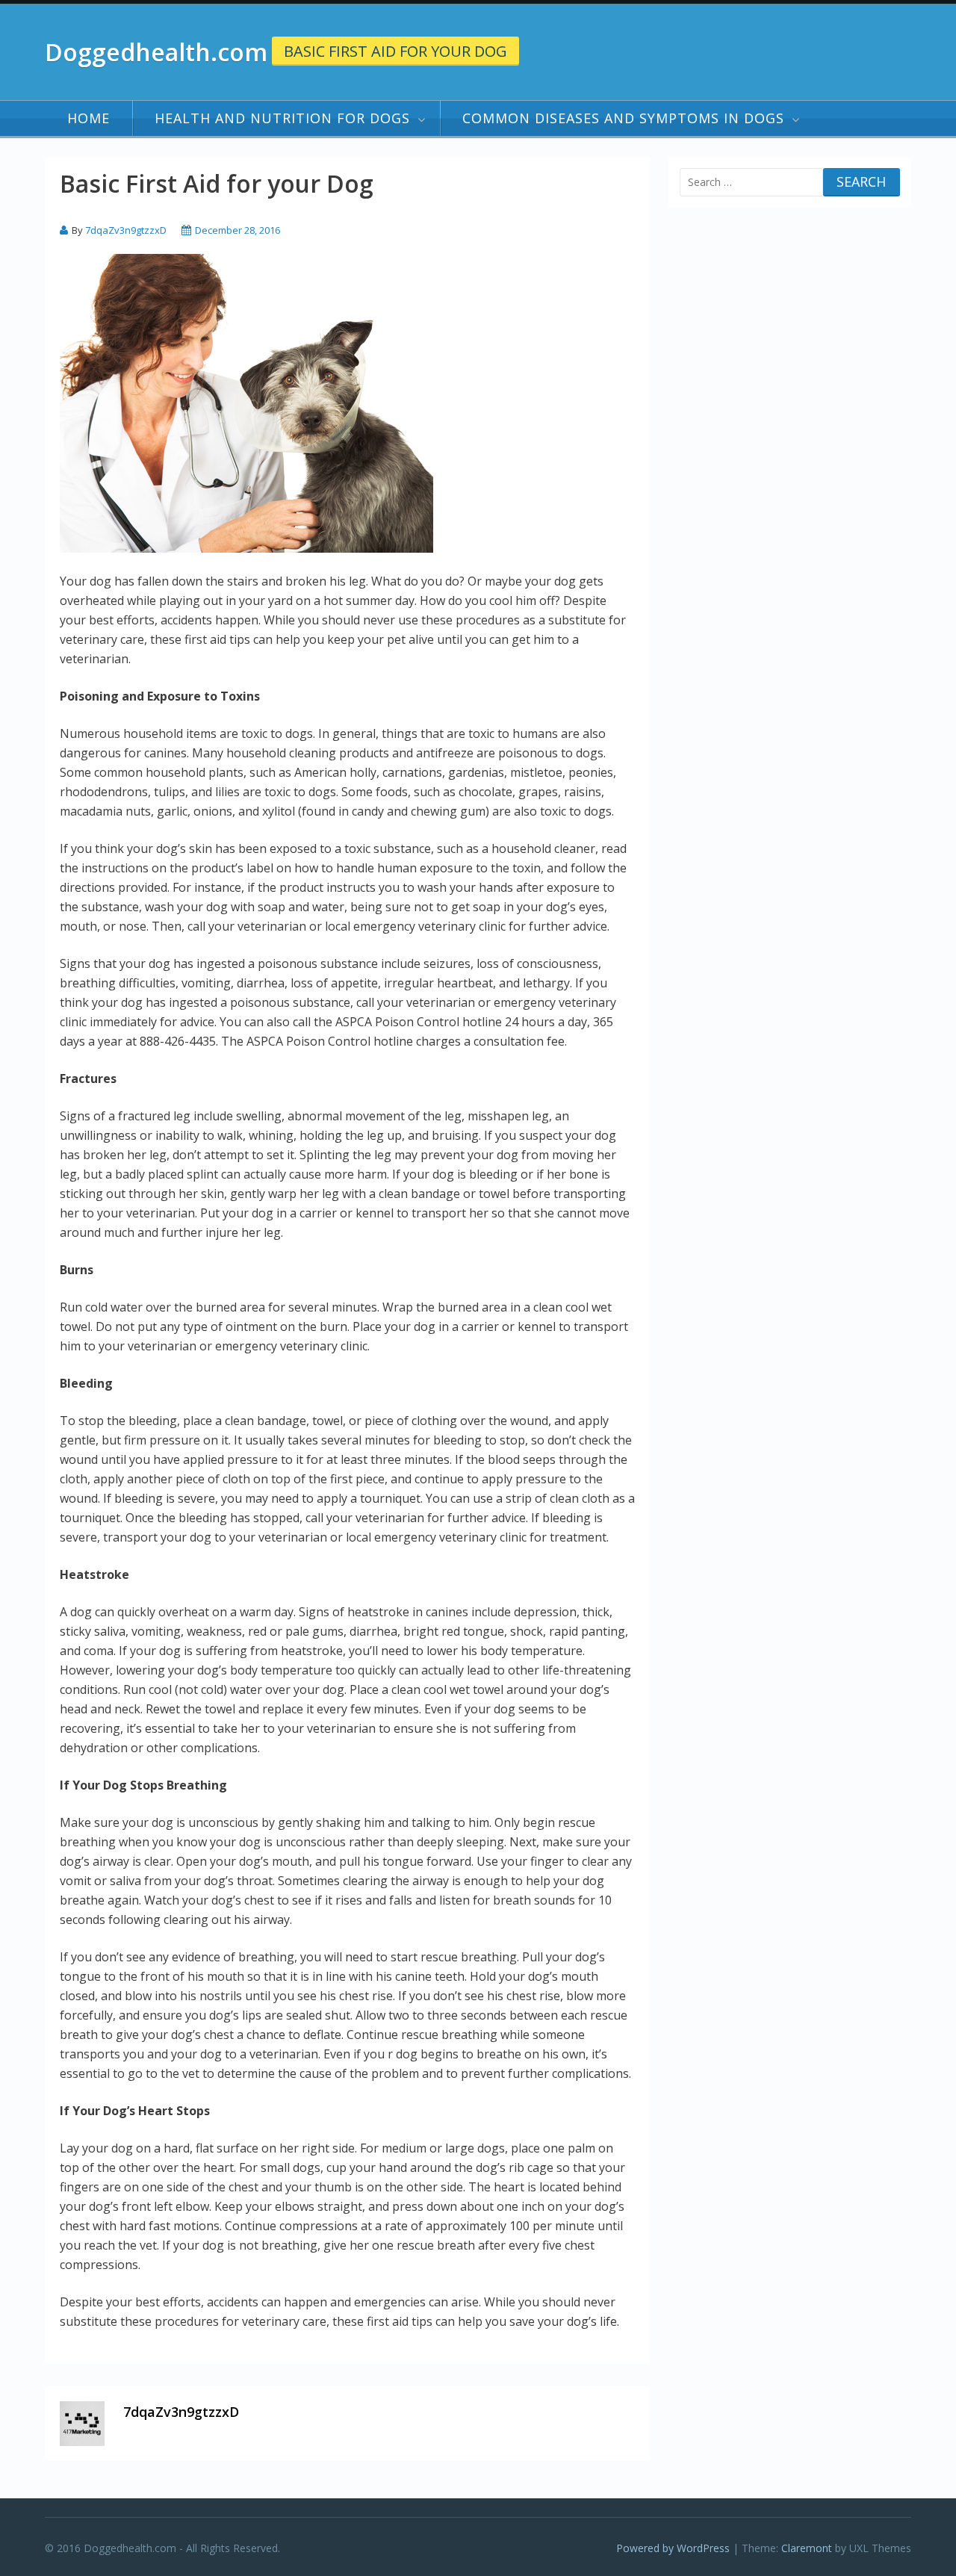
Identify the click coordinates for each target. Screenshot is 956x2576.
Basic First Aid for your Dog (395, 51)
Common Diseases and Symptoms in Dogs (623, 118)
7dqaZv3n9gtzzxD (126, 230)
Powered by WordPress (673, 2548)
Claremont (807, 2548)
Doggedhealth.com (156, 52)
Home (89, 118)
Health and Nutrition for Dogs (282, 118)
